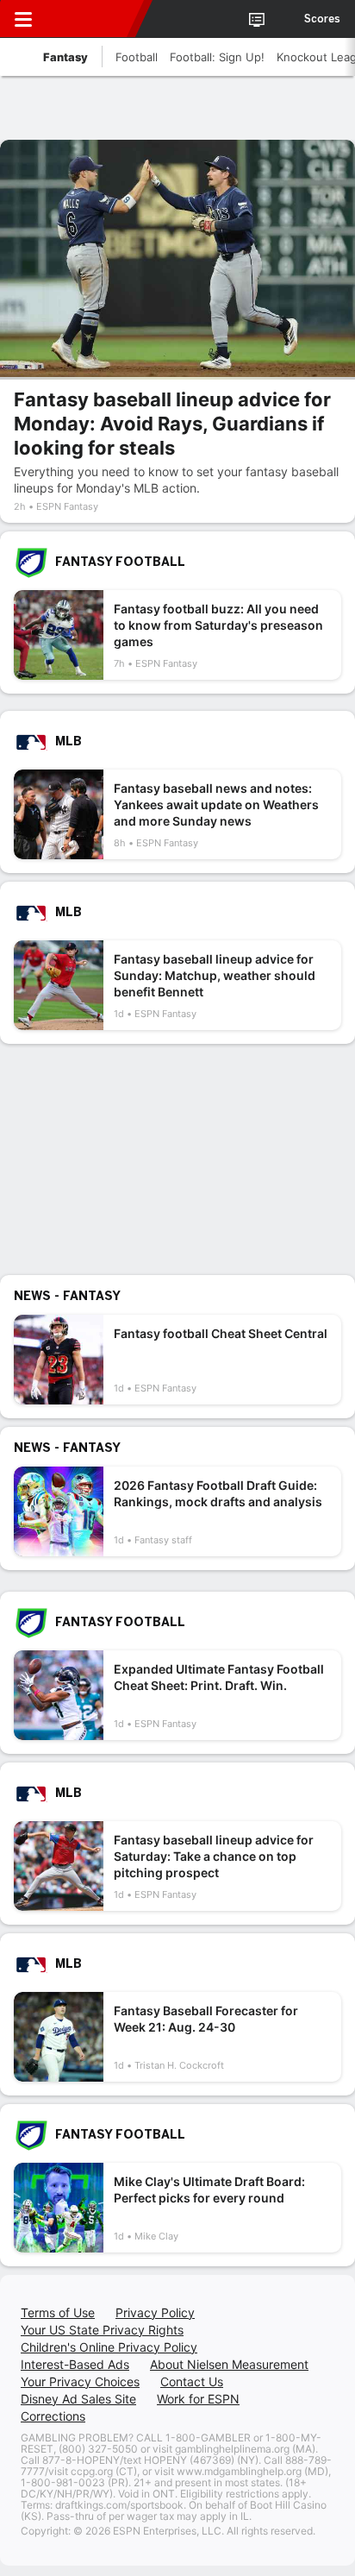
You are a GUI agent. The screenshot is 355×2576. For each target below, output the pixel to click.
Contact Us (192, 2381)
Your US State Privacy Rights (102, 2330)
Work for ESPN (198, 2399)
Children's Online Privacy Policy (109, 2347)
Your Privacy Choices (80, 2381)
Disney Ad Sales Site (78, 2399)
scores (322, 19)
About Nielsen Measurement (229, 2364)
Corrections (53, 2416)
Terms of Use (58, 2312)
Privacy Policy (155, 2312)
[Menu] (23, 19)
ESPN (92, 19)
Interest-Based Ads (75, 2364)
